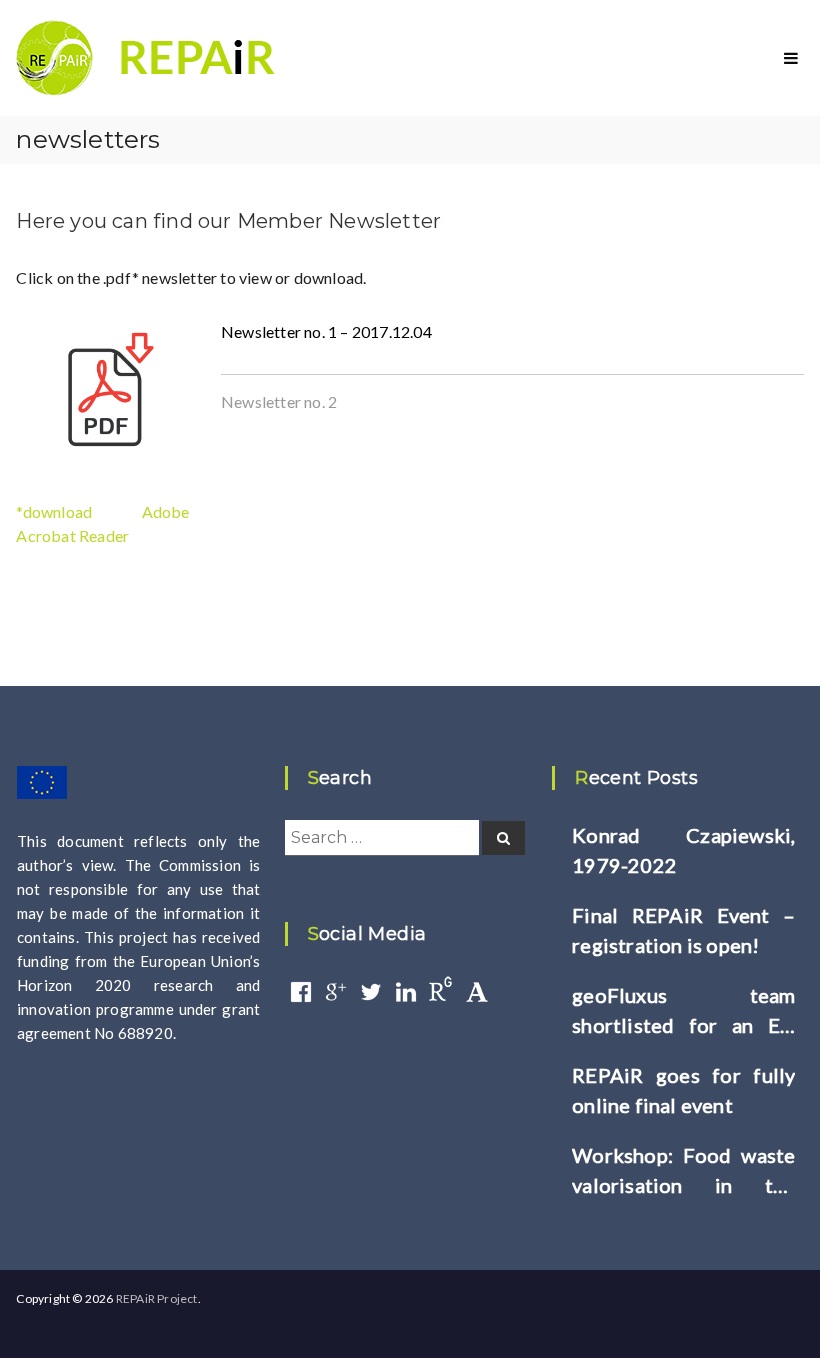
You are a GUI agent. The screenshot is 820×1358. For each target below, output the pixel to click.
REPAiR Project (157, 1298)
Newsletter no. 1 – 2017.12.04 (326, 331)
